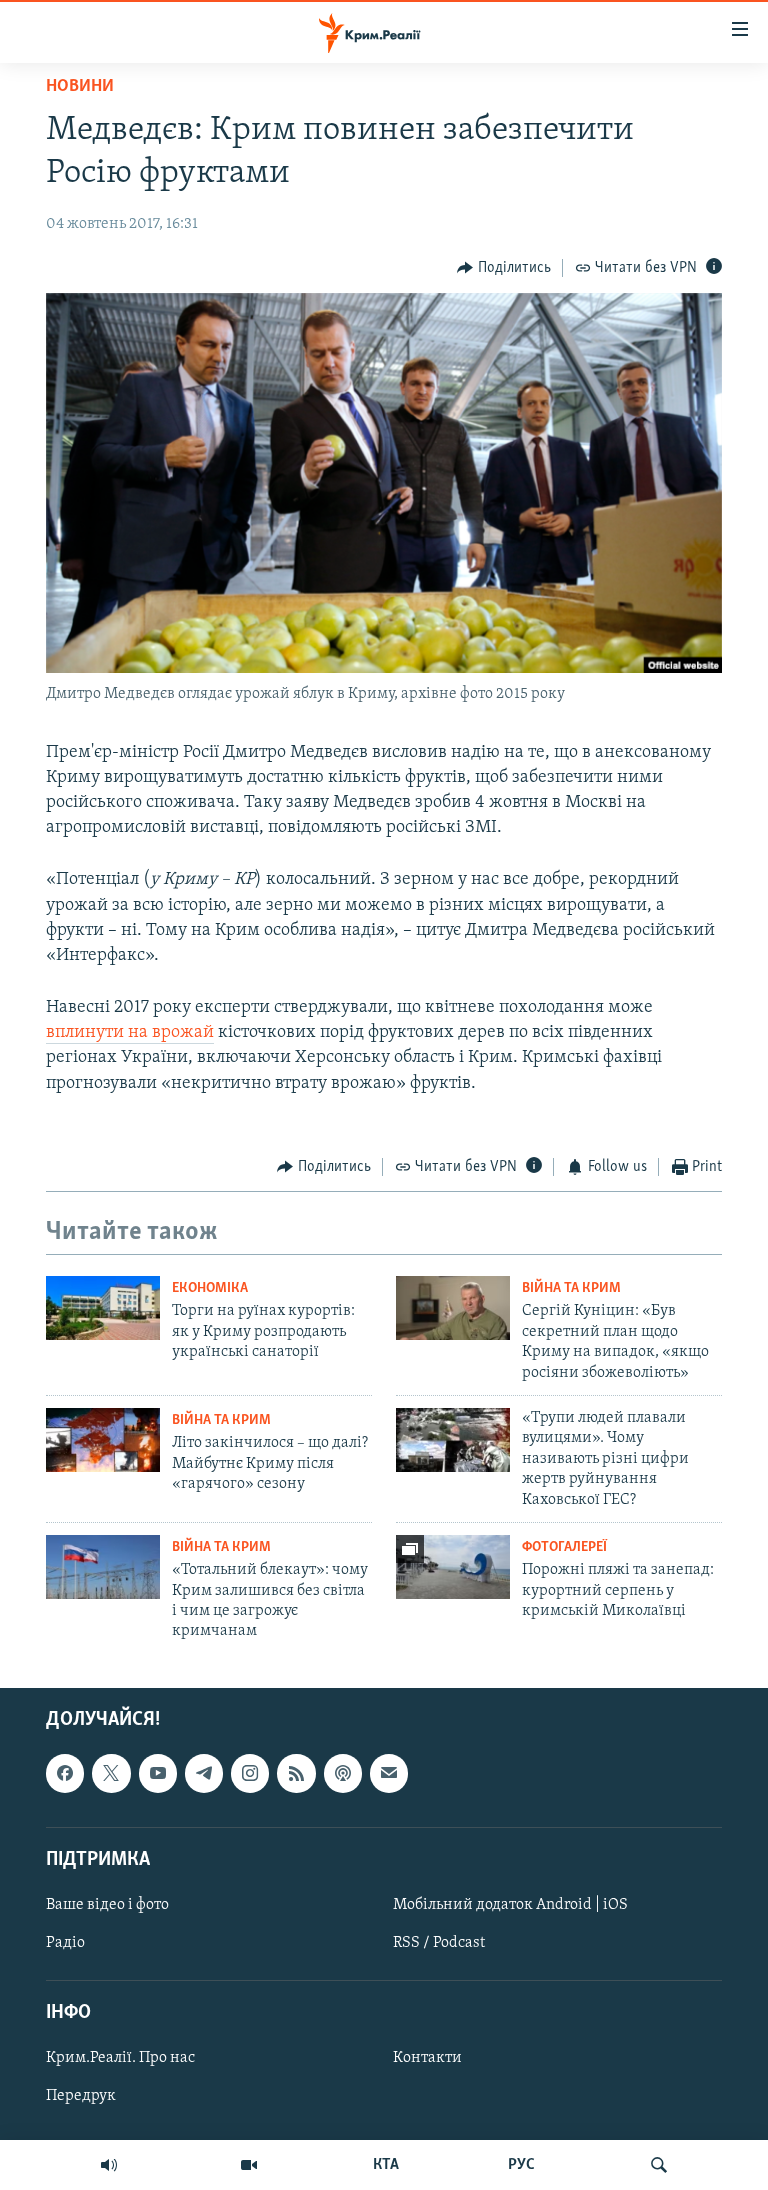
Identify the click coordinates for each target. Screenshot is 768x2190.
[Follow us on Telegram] (204, 1773)
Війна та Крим (571, 1288)
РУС (521, 2165)
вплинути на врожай (130, 1033)
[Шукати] (659, 2165)
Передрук (81, 2096)
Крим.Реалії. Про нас (120, 2058)
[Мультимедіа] (249, 2165)
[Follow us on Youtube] (158, 1773)
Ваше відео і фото (107, 1905)
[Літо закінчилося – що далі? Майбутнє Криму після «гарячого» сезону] (103, 1440)
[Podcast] (343, 1773)
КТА (386, 2165)
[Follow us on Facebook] (65, 1773)
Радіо (65, 1943)
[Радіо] (109, 2165)
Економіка (210, 1288)
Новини (80, 87)
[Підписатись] (389, 1773)
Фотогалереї (564, 1547)
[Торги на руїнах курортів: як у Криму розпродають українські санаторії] (103, 1308)
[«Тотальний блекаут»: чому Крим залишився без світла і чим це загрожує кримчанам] (103, 1567)
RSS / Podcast (439, 1943)
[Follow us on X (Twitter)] (111, 1773)
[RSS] (296, 1773)
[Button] (504, 268)
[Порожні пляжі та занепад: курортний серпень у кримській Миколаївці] (453, 1567)
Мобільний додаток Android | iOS (510, 1905)
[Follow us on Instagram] (250, 1773)
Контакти (427, 2058)
